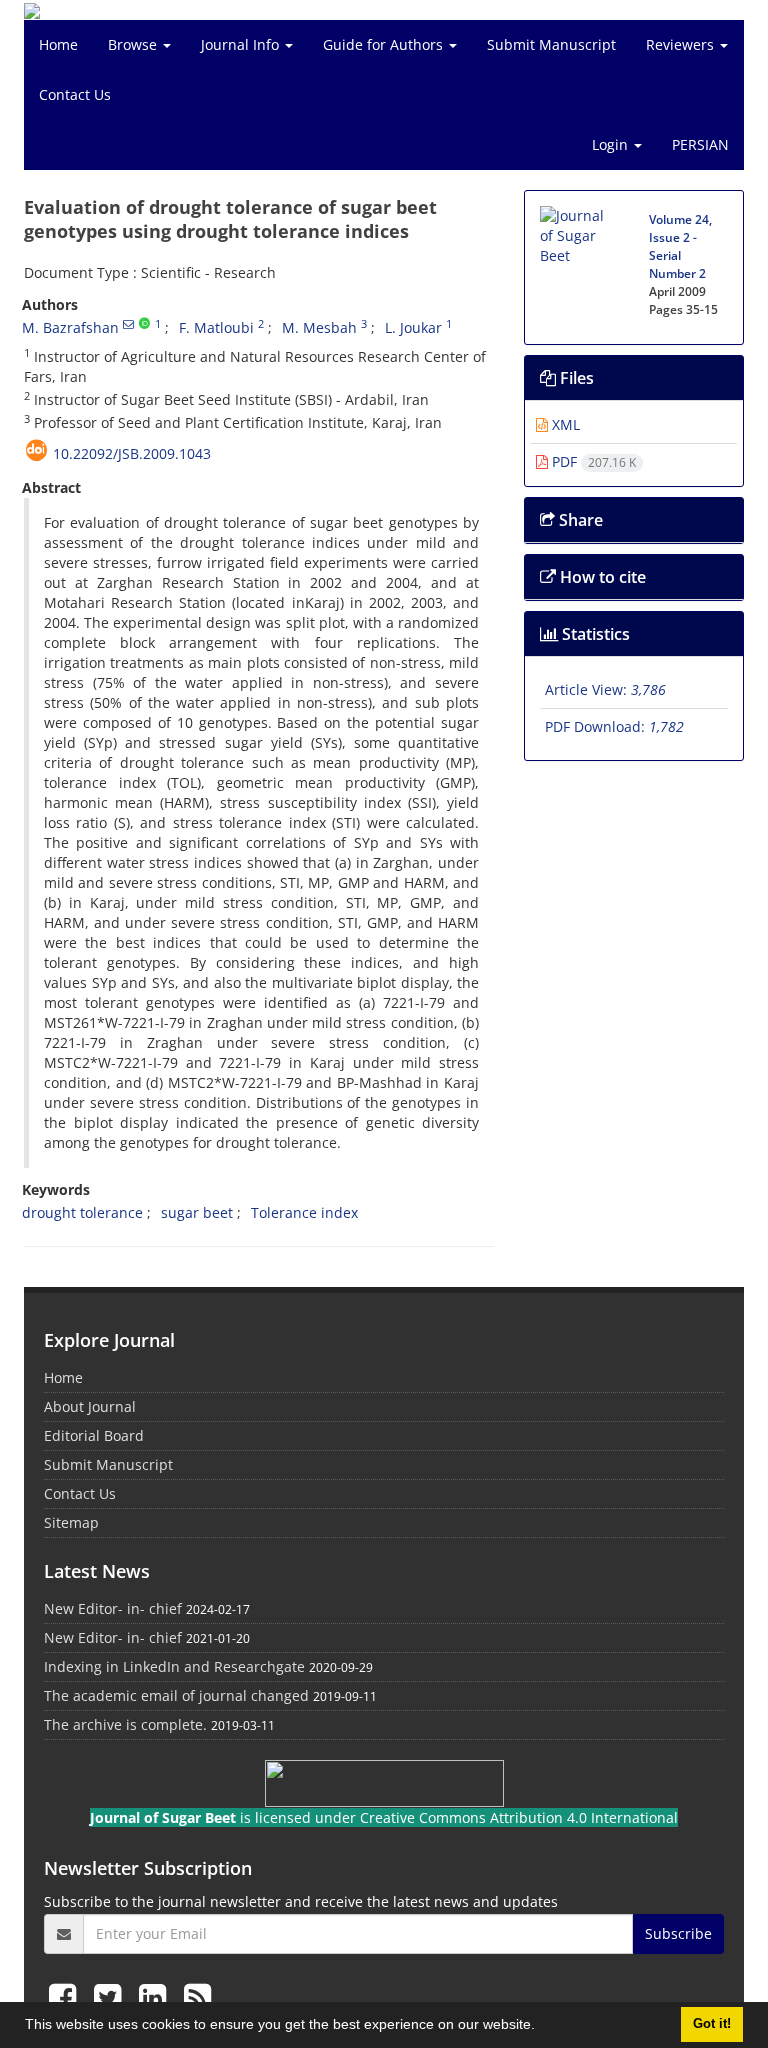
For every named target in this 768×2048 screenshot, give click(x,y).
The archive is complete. (125, 1724)
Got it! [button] (712, 2024)
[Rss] (197, 1996)
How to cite (601, 577)
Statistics (594, 634)
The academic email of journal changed (176, 1695)
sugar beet (197, 1212)
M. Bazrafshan (70, 327)
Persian (700, 144)
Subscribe (678, 1933)
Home (58, 44)
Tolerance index (304, 1212)
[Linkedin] (156, 1996)
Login (612, 144)
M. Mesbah (319, 327)
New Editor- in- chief (113, 1608)
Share (579, 520)
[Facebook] (66, 1996)
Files (575, 378)
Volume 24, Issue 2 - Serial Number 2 (680, 246)
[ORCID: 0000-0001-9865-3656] (144, 324)
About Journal (90, 1406)
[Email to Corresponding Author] (128, 324)
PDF (592, 461)
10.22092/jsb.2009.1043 (132, 453)
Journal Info (242, 44)
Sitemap (71, 1522)
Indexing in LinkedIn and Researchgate (174, 1666)
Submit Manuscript (551, 44)
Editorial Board (94, 1435)
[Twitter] (111, 1996)
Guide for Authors (385, 44)
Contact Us (75, 94)
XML (564, 424)
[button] (542, 2027)
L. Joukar (413, 327)
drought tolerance (82, 1212)
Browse (134, 44)
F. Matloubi (216, 327)
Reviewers (682, 44)
